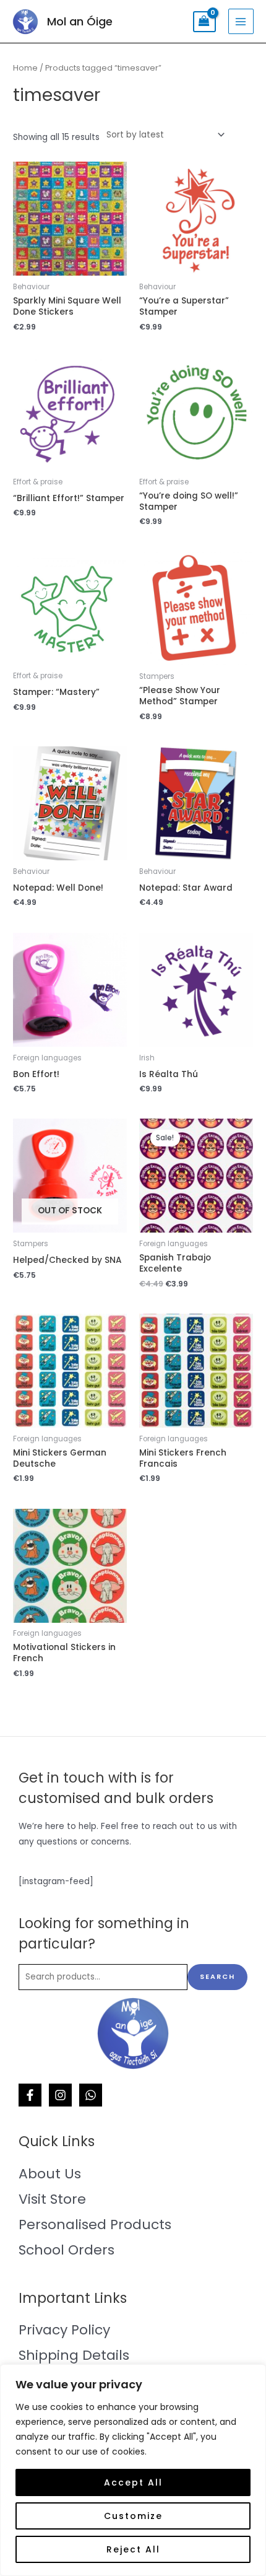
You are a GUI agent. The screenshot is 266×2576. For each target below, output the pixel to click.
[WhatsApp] (91, 2095)
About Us (50, 2174)
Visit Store (52, 2199)
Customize (133, 2516)
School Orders (66, 2250)
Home (25, 68)
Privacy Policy (64, 2330)
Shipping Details (74, 2355)
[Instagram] (60, 2095)
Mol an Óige (80, 21)
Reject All (133, 2549)
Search (217, 1977)
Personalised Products (95, 2225)
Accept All (133, 2482)
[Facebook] (30, 2095)
